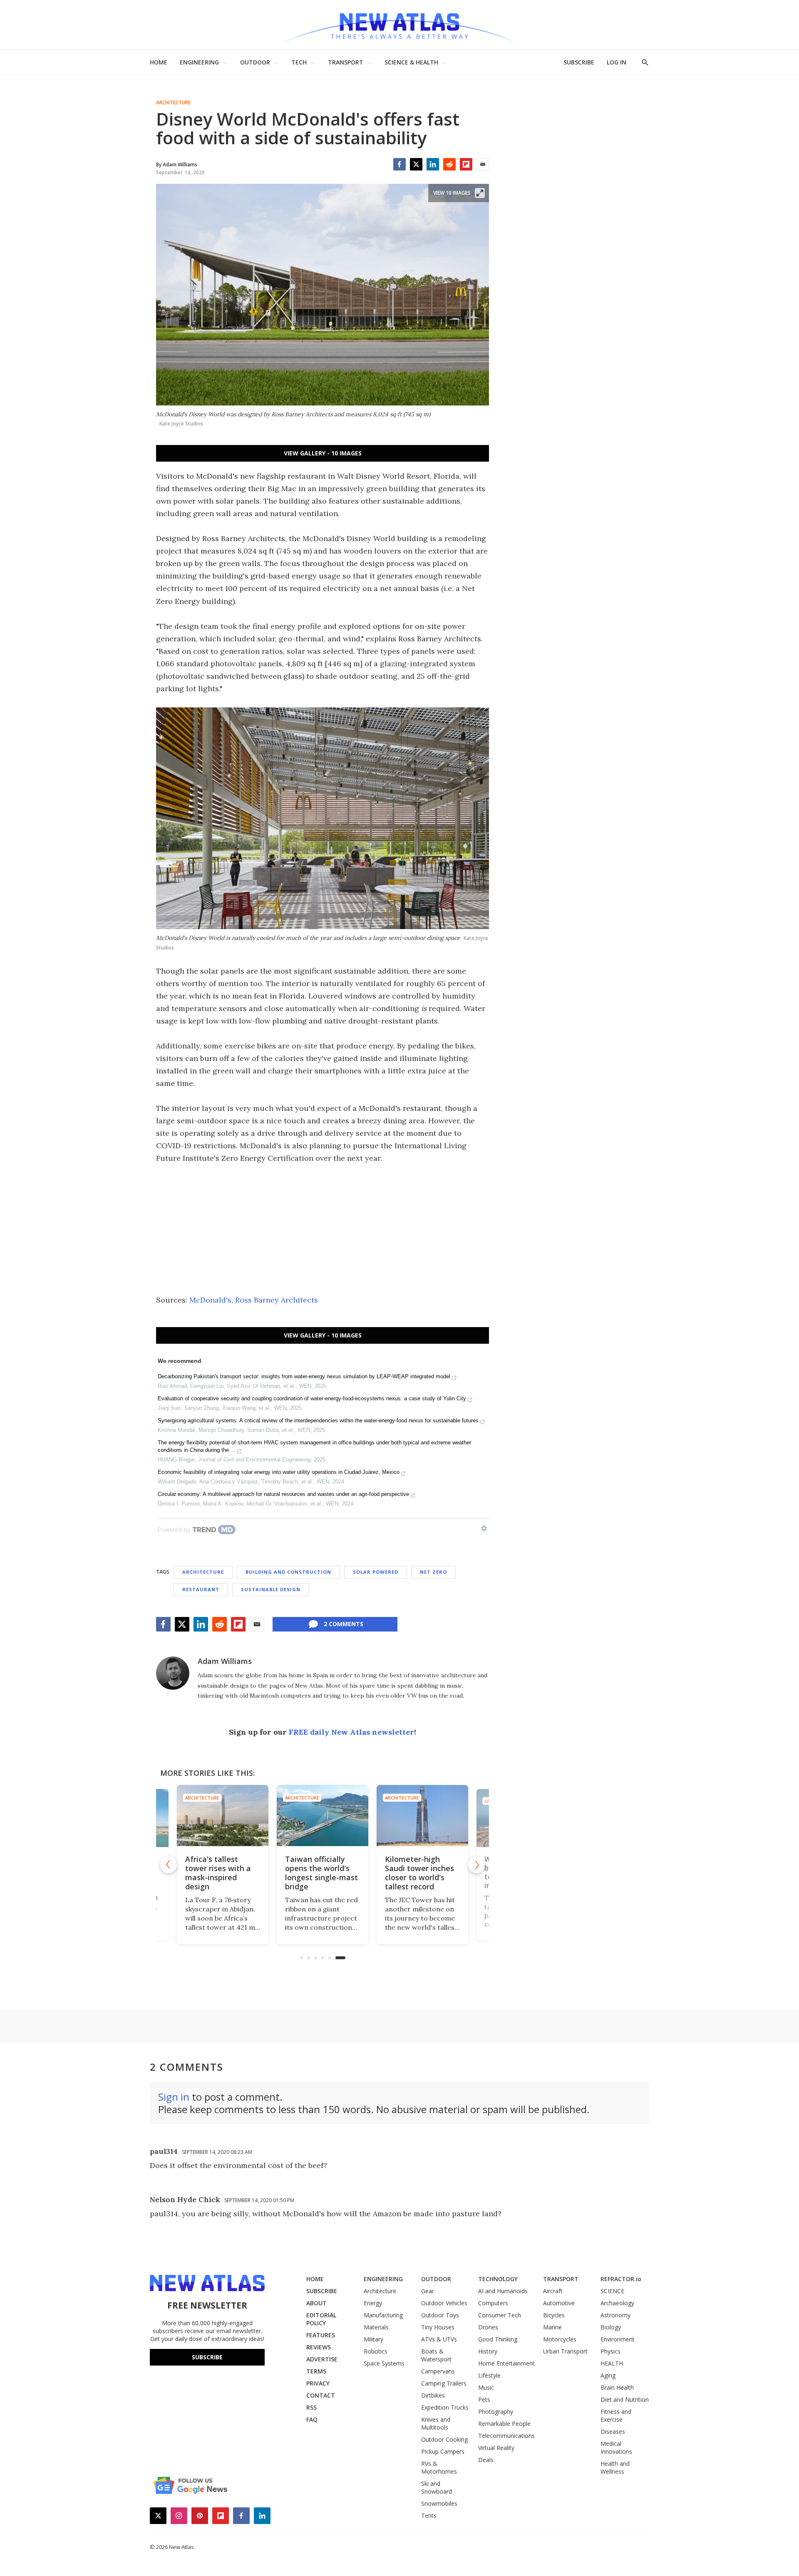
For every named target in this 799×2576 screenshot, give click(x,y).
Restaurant (201, 1589)
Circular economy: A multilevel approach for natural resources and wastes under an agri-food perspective (283, 1494)
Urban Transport (565, 2351)
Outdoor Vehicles (444, 2303)
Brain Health (617, 2387)
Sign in (174, 2097)
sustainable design (271, 1589)
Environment (618, 2339)
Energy (373, 2303)
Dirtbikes (433, 2395)
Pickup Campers (443, 2451)
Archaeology (617, 2303)
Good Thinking (498, 2339)
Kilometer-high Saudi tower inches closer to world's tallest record (320, 1873)
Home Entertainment (506, 2363)
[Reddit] (449, 164)
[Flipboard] (466, 164)
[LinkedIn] (433, 164)
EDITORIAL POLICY (321, 2319)
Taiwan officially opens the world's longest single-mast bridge (222, 1873)
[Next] (476, 1865)
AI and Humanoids (503, 2291)
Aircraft (553, 2291)
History (488, 2351)
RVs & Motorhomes (439, 2467)
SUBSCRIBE (579, 62)
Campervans (438, 2371)
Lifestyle (489, 2375)
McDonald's (210, 1300)
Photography (496, 2412)
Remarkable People (504, 2424)
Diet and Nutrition (625, 2399)
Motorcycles (560, 2339)
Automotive (559, 2303)
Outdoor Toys (440, 2315)
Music (486, 2387)
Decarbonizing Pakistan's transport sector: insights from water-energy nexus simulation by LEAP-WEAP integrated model (304, 1376)
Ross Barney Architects (277, 1300)
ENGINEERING (199, 62)
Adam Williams (225, 1661)
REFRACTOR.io (621, 2279)
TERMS (316, 2371)
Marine (552, 2327)
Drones (488, 2327)
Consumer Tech (500, 2315)
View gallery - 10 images (323, 453)
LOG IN (617, 62)
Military (373, 2339)
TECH (299, 62)
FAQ (312, 2419)
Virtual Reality (496, 2448)
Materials (376, 2327)
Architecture (173, 103)
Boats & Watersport (436, 2355)
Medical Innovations (616, 2447)
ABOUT (316, 2303)
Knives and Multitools (436, 2423)
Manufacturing (383, 2315)
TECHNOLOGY (498, 2279)
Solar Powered (376, 1572)
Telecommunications (506, 2436)
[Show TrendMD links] (484, 1528)
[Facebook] (399, 164)
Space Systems (384, 2363)
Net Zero (433, 1572)
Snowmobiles (439, 2503)
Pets (484, 2399)
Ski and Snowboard (437, 2487)
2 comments (344, 1624)
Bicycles (554, 2315)
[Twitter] (416, 164)
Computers (493, 2303)
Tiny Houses (438, 2327)
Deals (486, 2460)
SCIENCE (612, 2291)
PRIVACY (318, 2383)
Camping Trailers (444, 2383)
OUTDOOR (255, 62)
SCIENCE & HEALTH (411, 62)
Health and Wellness (615, 2467)
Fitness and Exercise (616, 2415)
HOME (159, 62)
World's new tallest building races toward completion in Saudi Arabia (420, 1873)
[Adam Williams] (173, 1673)
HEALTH (612, 2363)
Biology (611, 2327)
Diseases (613, 2431)
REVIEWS (319, 2347)
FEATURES (321, 2335)
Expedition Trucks (445, 2407)
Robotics (376, 2351)
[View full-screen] (480, 193)
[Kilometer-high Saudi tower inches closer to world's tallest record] (323, 1816)
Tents (429, 2515)
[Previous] (169, 1865)
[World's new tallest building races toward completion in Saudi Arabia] (422, 1816)
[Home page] (399, 25)
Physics (610, 2351)
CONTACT (321, 2395)
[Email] (483, 164)
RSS (311, 2407)
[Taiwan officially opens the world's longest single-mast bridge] (223, 1816)
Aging (608, 2375)
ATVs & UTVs (439, 2339)
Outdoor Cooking (444, 2439)
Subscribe (207, 2357)
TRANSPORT (346, 62)
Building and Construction (288, 1572)
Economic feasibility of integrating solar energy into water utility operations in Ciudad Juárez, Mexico (279, 1472)
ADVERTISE (322, 2359)
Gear (428, 2291)
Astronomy (615, 2315)
